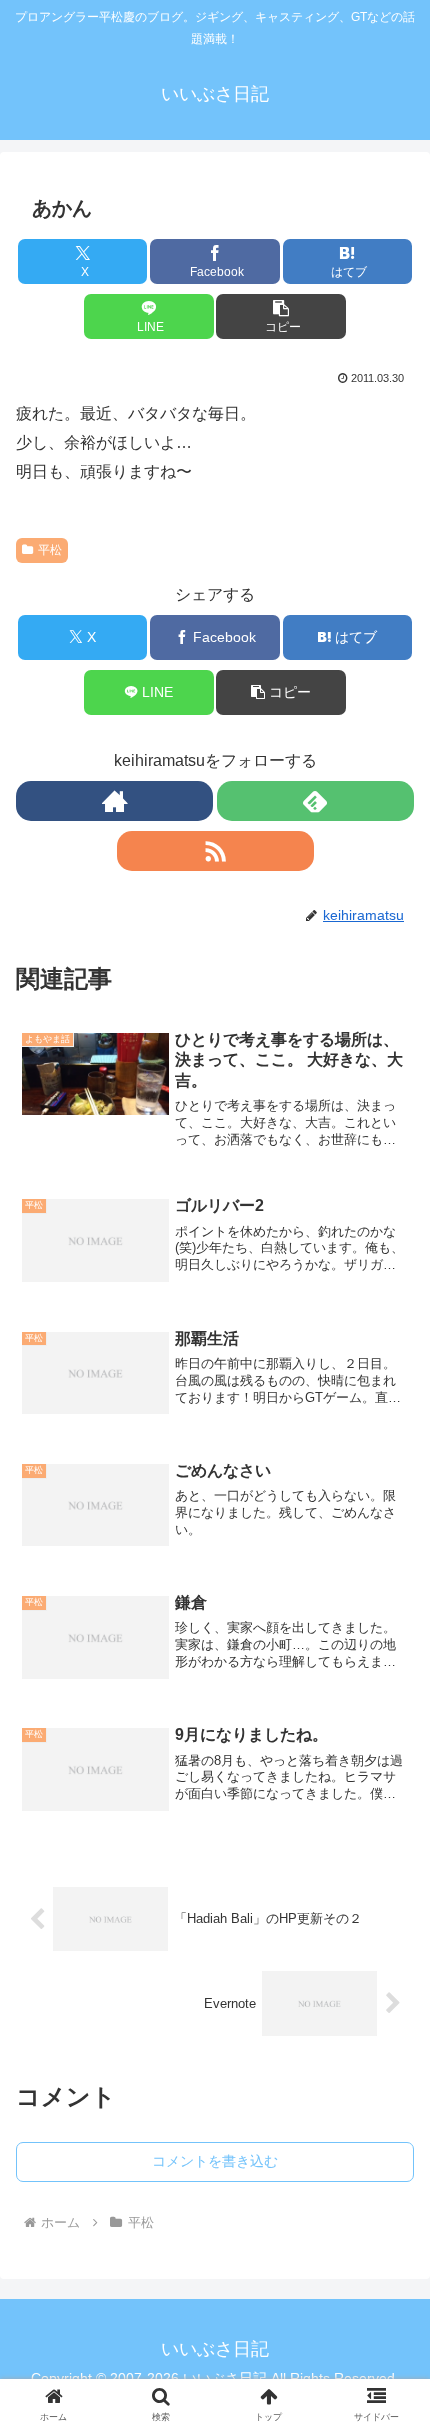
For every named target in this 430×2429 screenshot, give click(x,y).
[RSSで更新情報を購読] (215, 851)
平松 (50, 550)
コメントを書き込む (215, 2161)
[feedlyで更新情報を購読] (315, 801)
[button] (280, 316)
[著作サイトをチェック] (114, 801)
